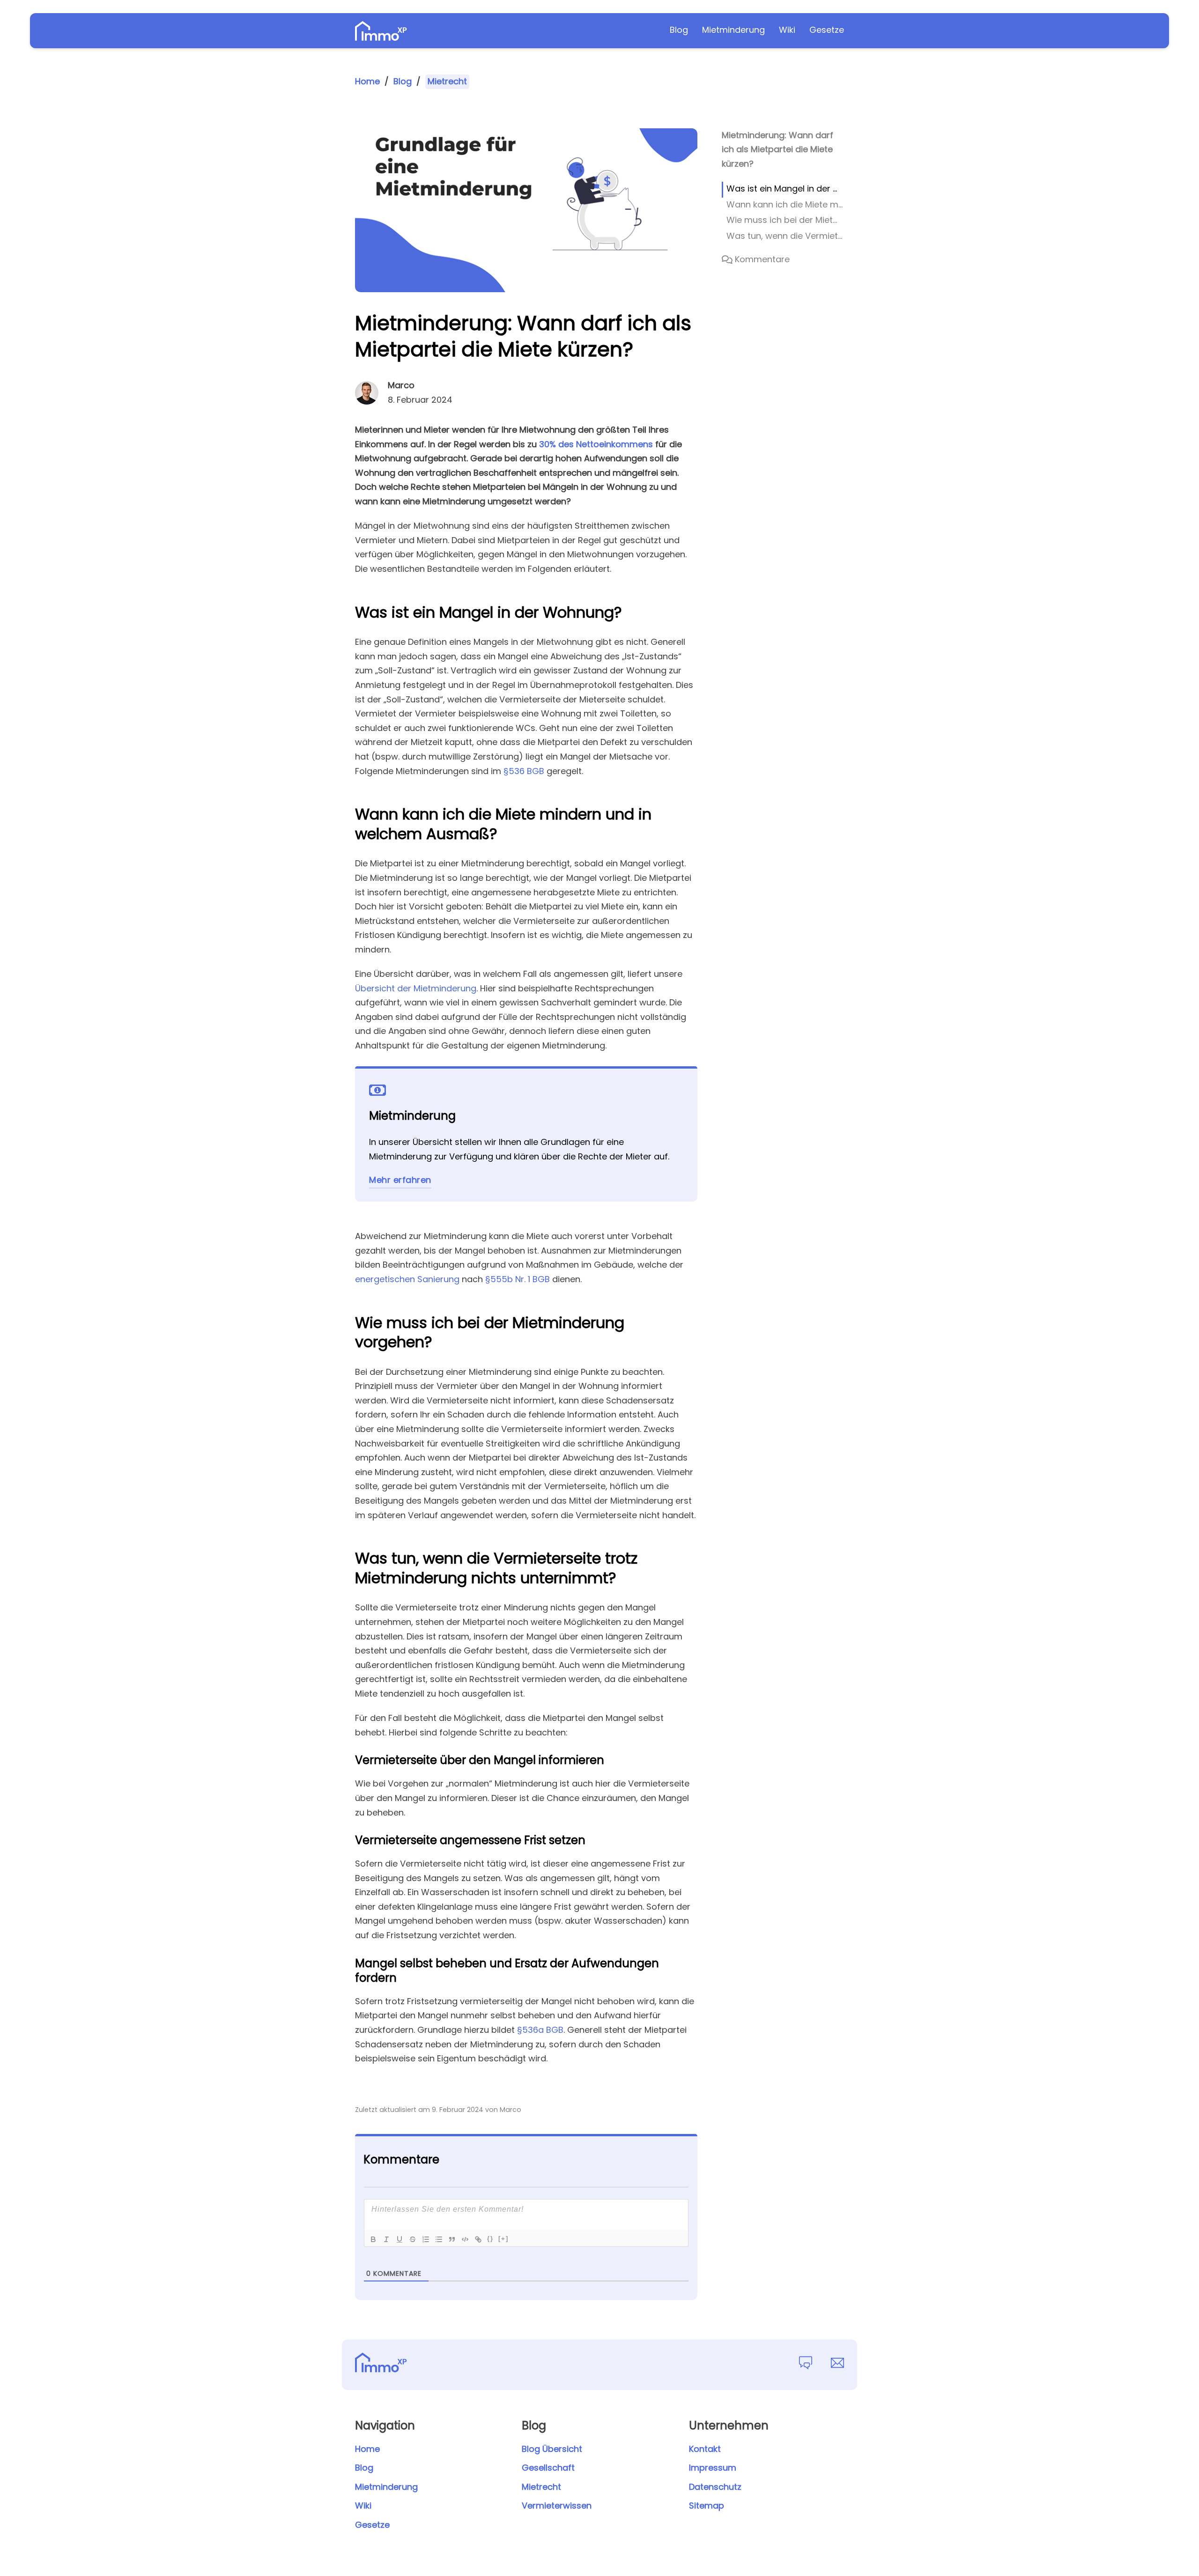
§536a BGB (540, 2030)
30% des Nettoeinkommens (596, 444)
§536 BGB (524, 771)
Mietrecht (447, 81)
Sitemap (707, 2506)
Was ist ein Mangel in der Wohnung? (785, 188)
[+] (503, 2239)
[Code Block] (465, 2239)
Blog (679, 30)
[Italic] (386, 2239)
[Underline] (400, 2239)
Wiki (787, 30)
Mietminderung (733, 30)
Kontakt (705, 2449)
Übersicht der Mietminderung (416, 988)
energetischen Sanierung (407, 1279)
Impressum (713, 2468)
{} (490, 2239)
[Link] (478, 2239)
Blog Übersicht (552, 2449)
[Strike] (413, 2239)
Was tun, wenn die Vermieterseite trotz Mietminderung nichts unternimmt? (785, 236)
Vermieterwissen (557, 2506)
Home (367, 81)
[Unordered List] (439, 2239)
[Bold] (373, 2239)
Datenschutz (715, 2487)
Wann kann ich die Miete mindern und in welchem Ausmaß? (785, 204)
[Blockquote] (452, 2239)
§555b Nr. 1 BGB (518, 1279)
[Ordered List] (426, 2239)
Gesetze (827, 30)
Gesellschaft (548, 2468)
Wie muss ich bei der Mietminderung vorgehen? (785, 220)
